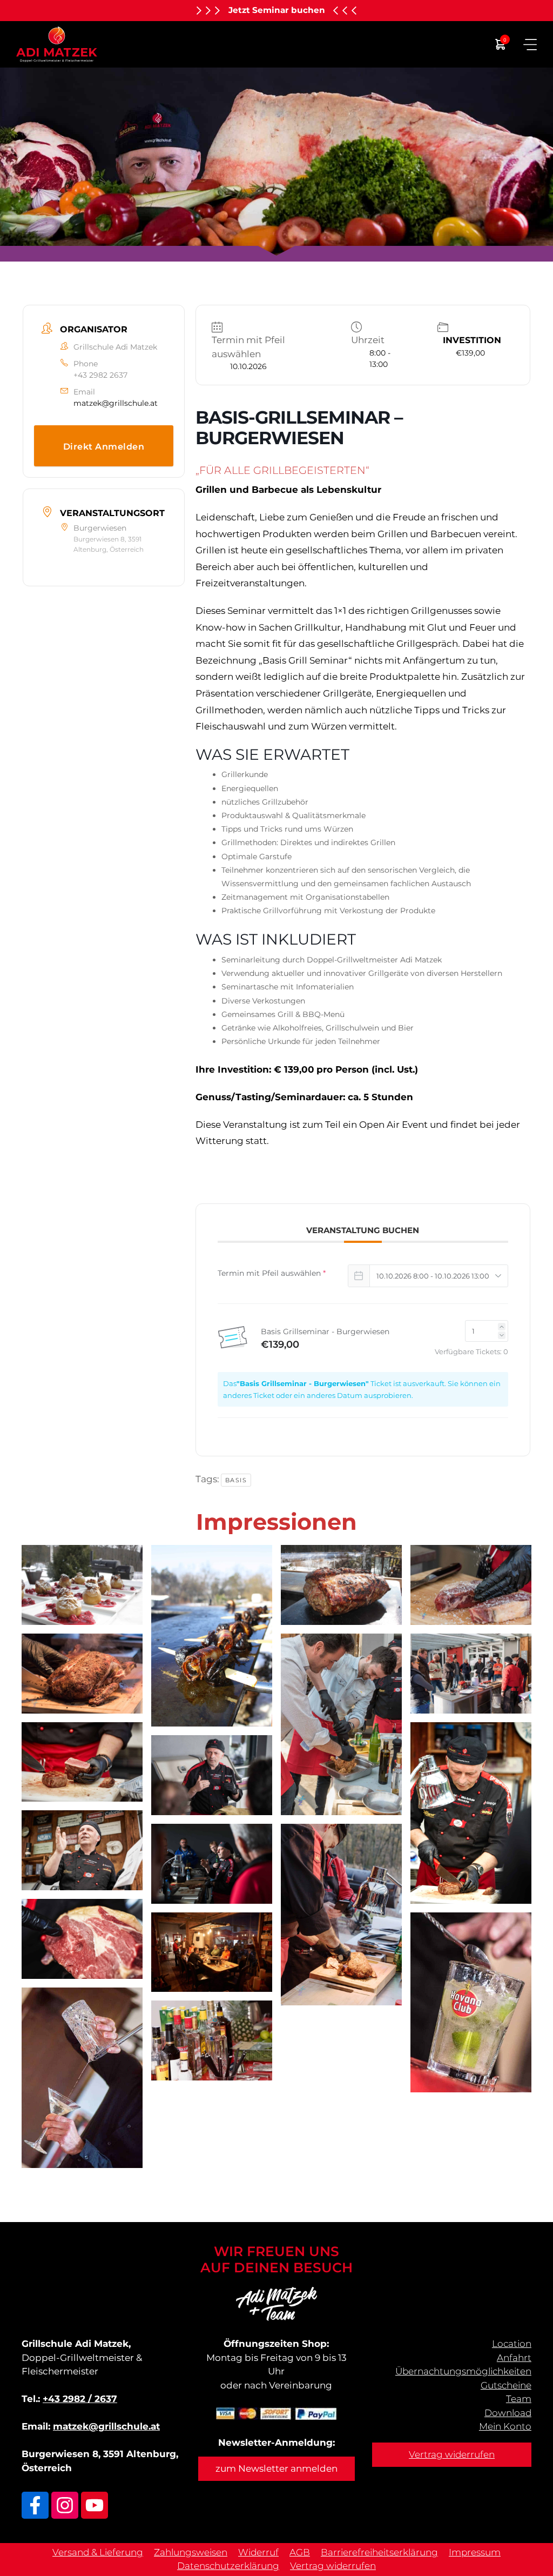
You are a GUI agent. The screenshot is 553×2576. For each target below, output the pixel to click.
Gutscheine (506, 2385)
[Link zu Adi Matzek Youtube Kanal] (95, 2505)
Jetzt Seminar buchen (277, 10)
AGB (300, 2552)
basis (236, 1480)
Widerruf (258, 2552)
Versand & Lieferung (98, 2552)
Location (512, 2344)
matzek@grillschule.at (116, 403)
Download (508, 2413)
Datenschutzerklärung (228, 2566)
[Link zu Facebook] (35, 2505)
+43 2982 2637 (100, 375)
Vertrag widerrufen (452, 2454)
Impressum (475, 2552)
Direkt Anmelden (104, 447)
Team (519, 2399)
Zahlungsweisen (191, 2552)
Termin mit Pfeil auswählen (272, 1273)
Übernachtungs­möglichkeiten (463, 2371)
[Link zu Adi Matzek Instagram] (65, 2505)
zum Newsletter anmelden (276, 2468)
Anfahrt (514, 2358)
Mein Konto (505, 2426)
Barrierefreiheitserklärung (379, 2552)
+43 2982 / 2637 (80, 2399)
